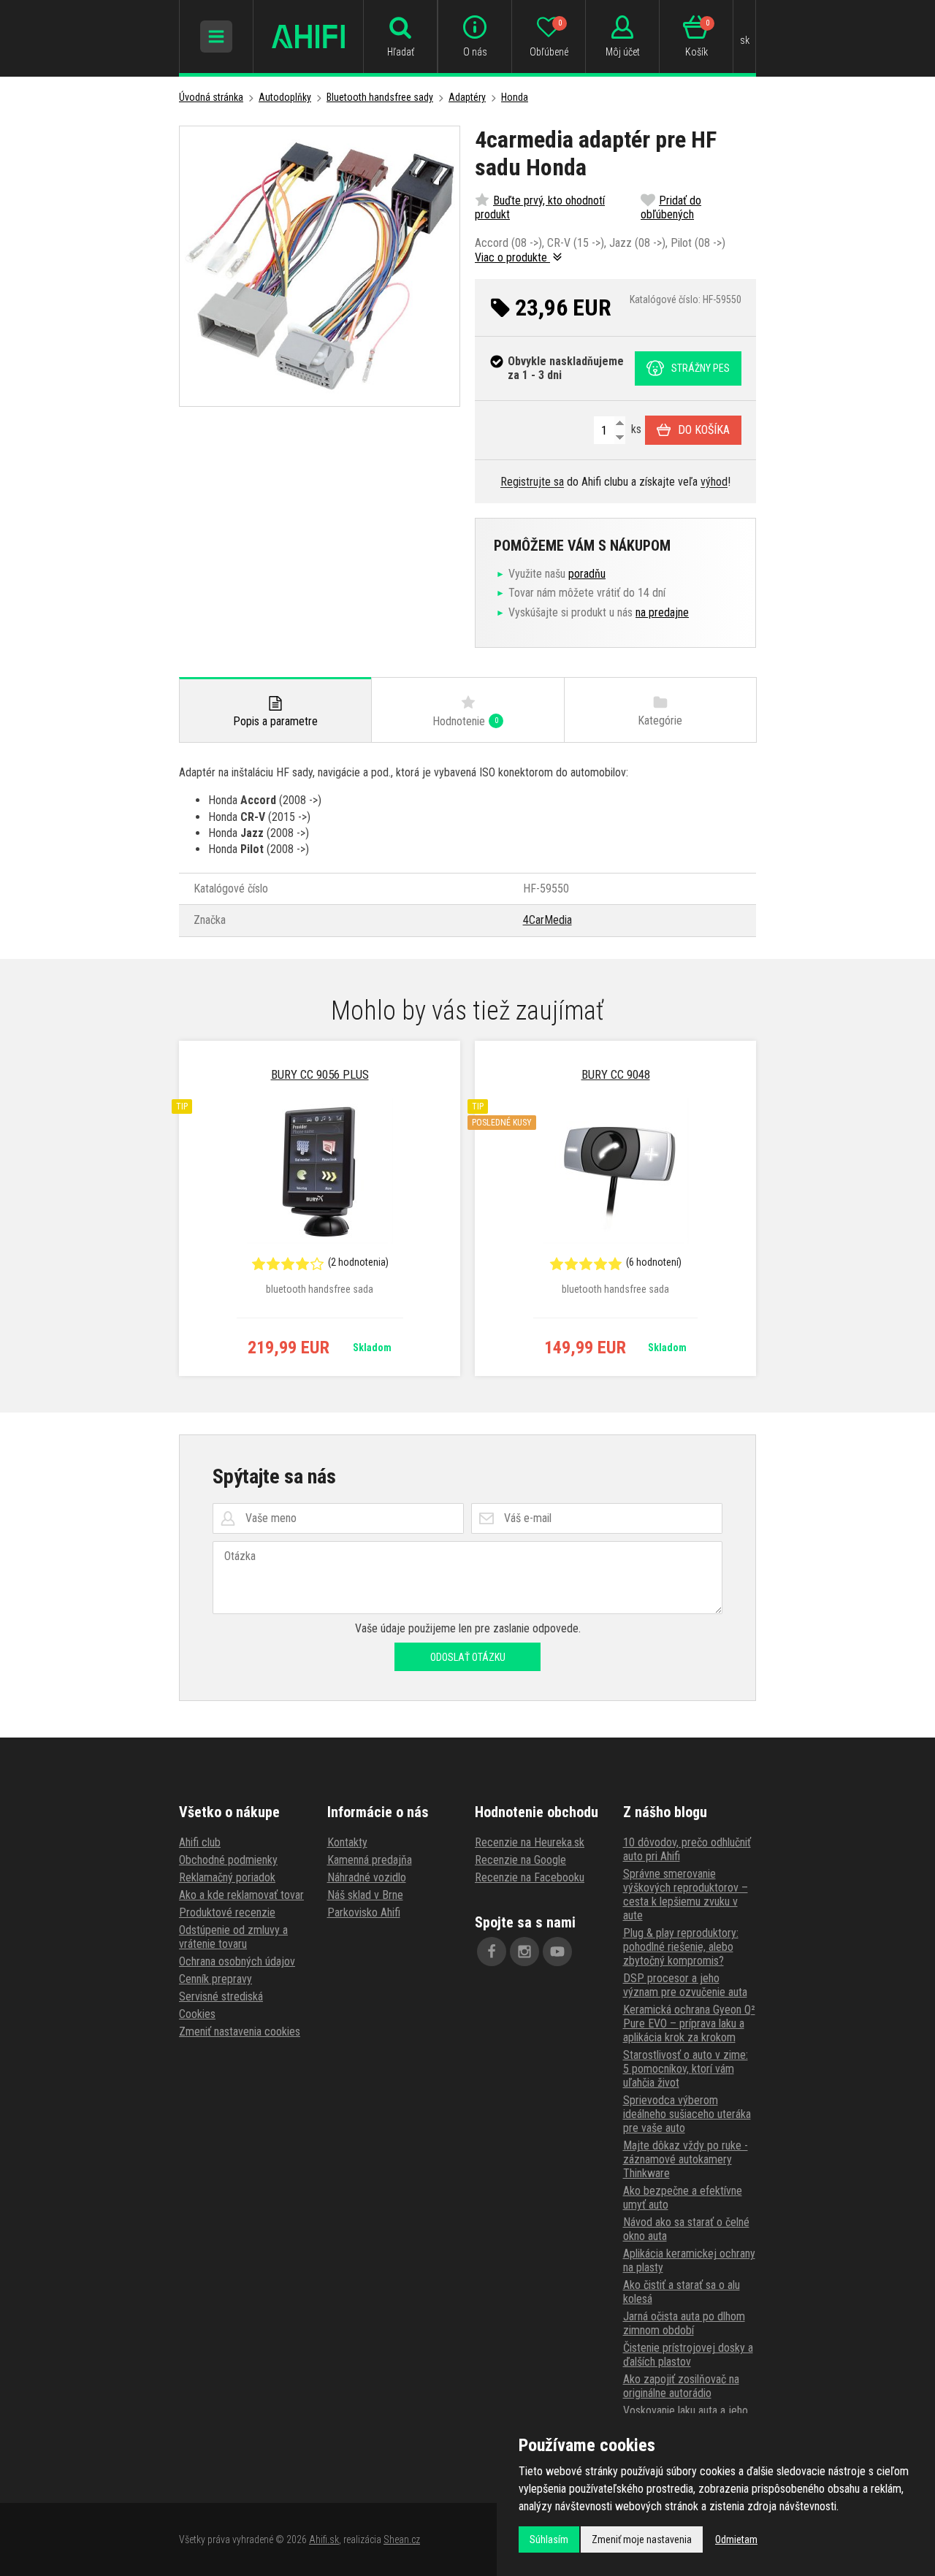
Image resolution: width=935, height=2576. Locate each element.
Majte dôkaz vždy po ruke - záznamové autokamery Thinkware (686, 2159)
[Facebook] (492, 1952)
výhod (714, 482)
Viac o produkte (512, 257)
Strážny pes (701, 368)
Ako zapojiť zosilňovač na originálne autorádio (681, 2386)
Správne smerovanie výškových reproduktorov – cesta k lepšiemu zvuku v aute (686, 1895)
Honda (515, 97)
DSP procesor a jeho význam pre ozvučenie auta (685, 1985)
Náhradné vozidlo (367, 1877)
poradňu (587, 574)
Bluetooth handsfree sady (380, 97)
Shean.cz (402, 2539)
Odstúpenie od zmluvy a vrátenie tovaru (233, 1937)
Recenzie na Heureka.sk (530, 1842)
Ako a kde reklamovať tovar (241, 1895)
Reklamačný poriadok (227, 1877)
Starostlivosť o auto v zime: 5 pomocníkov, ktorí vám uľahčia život (686, 2069)
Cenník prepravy (215, 1979)
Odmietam (736, 2539)
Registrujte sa (532, 482)
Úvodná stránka (211, 97)
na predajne (662, 612)
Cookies (197, 2014)
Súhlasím (549, 2539)
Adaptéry (467, 97)
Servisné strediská (221, 1996)
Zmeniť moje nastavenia (642, 2539)
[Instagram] (524, 1952)
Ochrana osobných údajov (237, 1961)
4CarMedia (547, 920)
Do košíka (704, 430)
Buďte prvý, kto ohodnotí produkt (540, 207)
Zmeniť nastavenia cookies (240, 2032)
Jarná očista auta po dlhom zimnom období (684, 2323)
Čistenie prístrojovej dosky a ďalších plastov (688, 2355)
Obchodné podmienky (228, 1860)
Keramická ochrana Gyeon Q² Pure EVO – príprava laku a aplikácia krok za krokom (689, 2023)
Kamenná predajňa (370, 1860)
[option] (320, 1209)
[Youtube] (557, 1952)
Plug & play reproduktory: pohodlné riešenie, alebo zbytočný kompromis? (681, 1947)
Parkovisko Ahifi (364, 1912)
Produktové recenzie (227, 1912)
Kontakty (347, 1842)
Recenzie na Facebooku (530, 1877)
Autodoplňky (285, 97)
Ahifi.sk (324, 2539)
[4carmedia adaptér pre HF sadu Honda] (320, 266)
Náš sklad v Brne (365, 1895)
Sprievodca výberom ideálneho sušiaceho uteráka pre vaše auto (687, 2114)
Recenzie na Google (520, 1860)
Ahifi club (200, 1842)
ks (635, 429)
